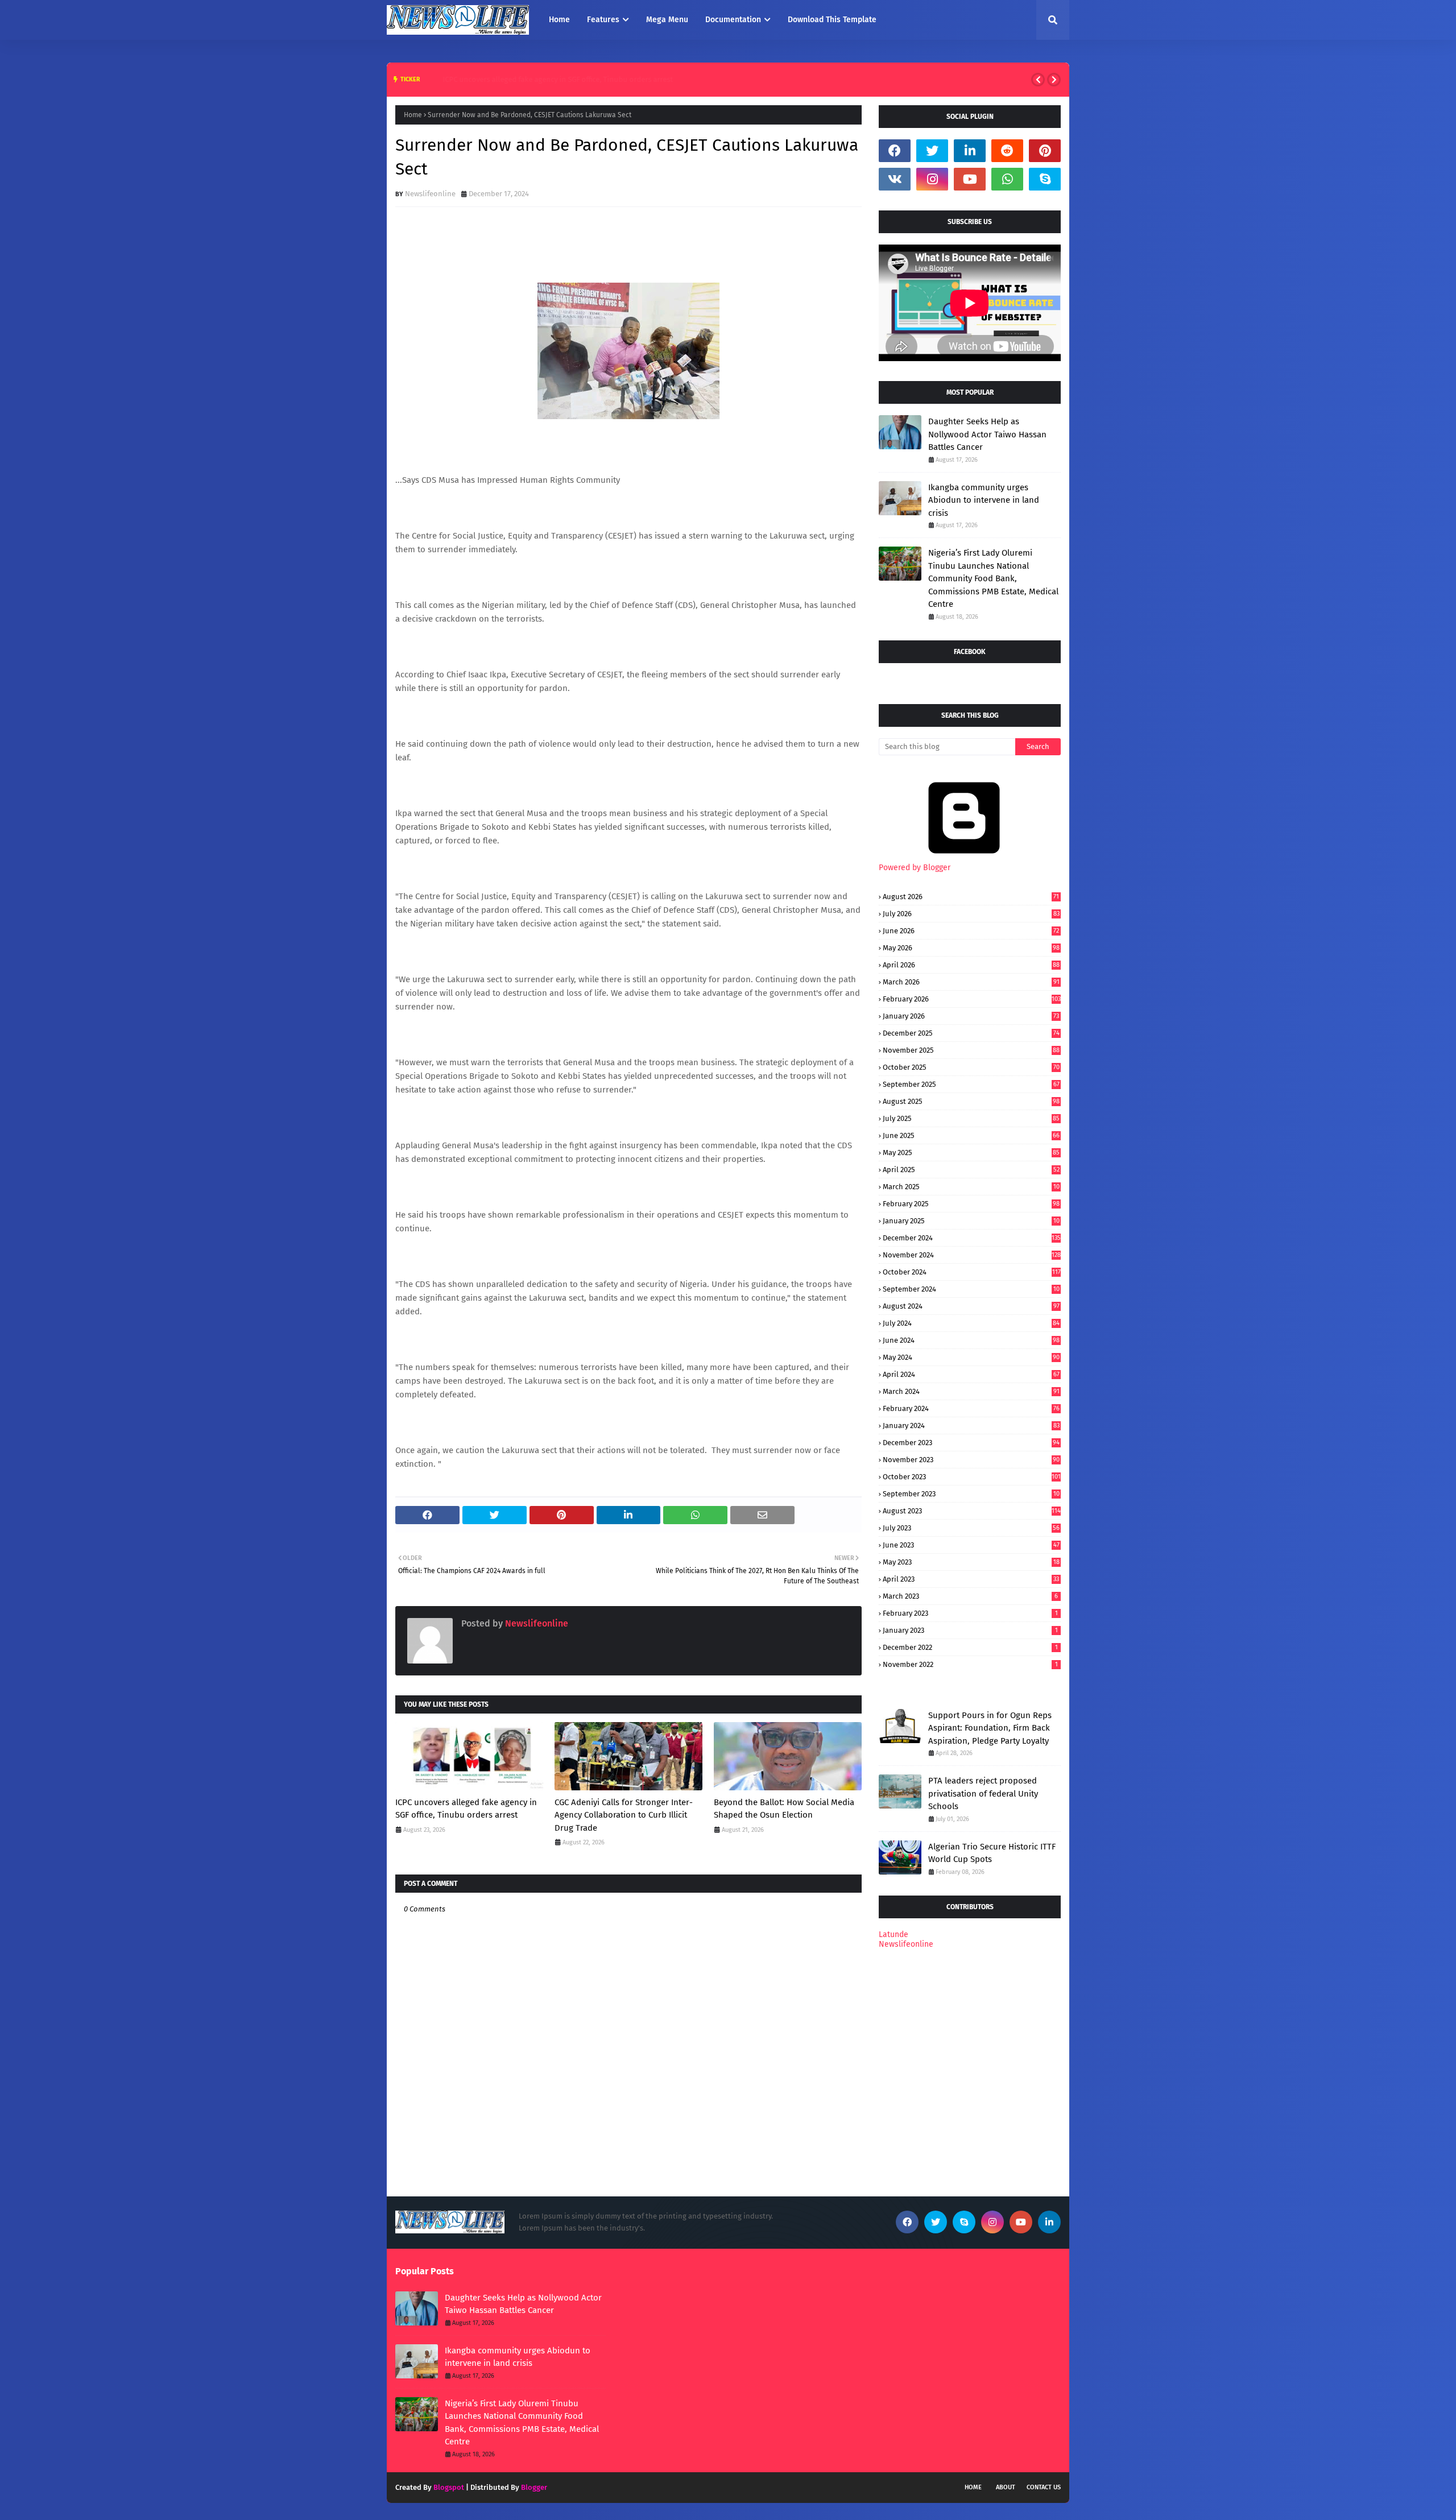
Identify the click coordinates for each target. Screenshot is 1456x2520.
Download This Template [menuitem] (832, 20)
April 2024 (971, 1374)
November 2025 (971, 1050)
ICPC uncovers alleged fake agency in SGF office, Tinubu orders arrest (542, 79)
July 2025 (971, 1118)
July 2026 (971, 914)
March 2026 (971, 982)
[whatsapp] (1007, 179)
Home (413, 115)
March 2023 (970, 1596)
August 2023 (972, 1511)
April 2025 (971, 1170)
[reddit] (1007, 151)
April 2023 (971, 1579)
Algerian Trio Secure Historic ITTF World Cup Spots (992, 1853)
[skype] (1045, 179)
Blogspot (449, 2487)
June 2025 (971, 1135)
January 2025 (971, 1221)
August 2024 (971, 1306)
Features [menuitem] (603, 20)
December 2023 (971, 1443)
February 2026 (972, 999)
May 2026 (971, 948)
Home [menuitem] (559, 20)
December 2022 (970, 1647)
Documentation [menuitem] (733, 20)
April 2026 (971, 965)
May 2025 (971, 1153)
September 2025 (971, 1084)
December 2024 (972, 1238)
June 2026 (971, 931)
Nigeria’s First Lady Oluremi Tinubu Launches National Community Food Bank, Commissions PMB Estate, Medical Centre (993, 578)
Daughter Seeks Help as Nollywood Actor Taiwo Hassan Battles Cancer (987, 434)
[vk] (895, 179)
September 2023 (971, 1494)
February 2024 (971, 1408)
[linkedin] (970, 151)
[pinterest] (1045, 151)
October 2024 (972, 1272)
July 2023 (971, 1528)
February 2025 (971, 1204)
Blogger (534, 2487)
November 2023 (971, 1460)
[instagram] (932, 179)
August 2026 (971, 897)
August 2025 (971, 1101)
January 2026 (971, 1016)
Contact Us (1044, 2487)
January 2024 (971, 1425)
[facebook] (895, 151)
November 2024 (972, 1255)
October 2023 (972, 1477)
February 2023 (970, 1613)
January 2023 (970, 1630)
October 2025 (971, 1067)
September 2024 (971, 1289)
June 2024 (971, 1340)
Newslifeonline (430, 194)
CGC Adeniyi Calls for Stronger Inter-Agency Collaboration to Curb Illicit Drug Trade (624, 1815)
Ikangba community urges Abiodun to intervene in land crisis (984, 500)
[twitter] (932, 151)
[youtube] (970, 179)
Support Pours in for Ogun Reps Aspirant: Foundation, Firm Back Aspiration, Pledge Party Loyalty (990, 1728)
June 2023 (971, 1545)
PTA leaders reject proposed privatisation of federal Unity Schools (983, 1793)
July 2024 (971, 1323)
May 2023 (971, 1562)
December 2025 (971, 1033)
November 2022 (970, 1664)
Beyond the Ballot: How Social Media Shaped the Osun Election (784, 1809)
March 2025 (971, 1187)
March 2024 (971, 1391)
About (1006, 2487)
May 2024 (971, 1357)
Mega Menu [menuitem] (667, 20)
